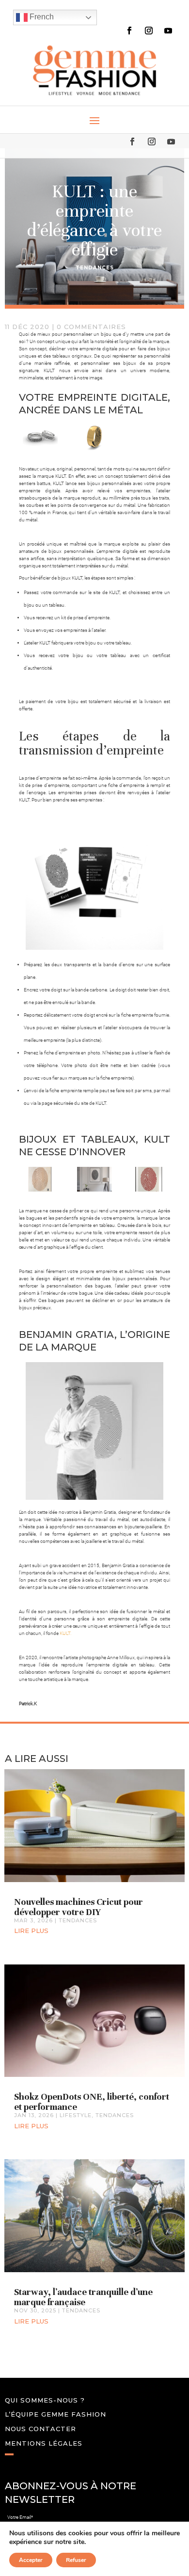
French (41, 17)
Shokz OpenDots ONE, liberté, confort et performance (92, 2102)
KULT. (65, 1633)
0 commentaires (91, 327)
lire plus (31, 1931)
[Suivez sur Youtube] (168, 31)
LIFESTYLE (76, 2115)
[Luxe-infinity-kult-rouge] (149, 1179)
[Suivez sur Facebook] (129, 31)
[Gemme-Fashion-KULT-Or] (94, 437)
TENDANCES (95, 268)
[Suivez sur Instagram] (149, 31)
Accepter (31, 2560)
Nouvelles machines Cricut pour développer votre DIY (79, 1907)
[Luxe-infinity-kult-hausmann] (94, 1179)
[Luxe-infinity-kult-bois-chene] (40, 1179)
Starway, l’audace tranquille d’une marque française (83, 2297)
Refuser (76, 2560)
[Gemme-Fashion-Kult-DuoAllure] (40, 437)
